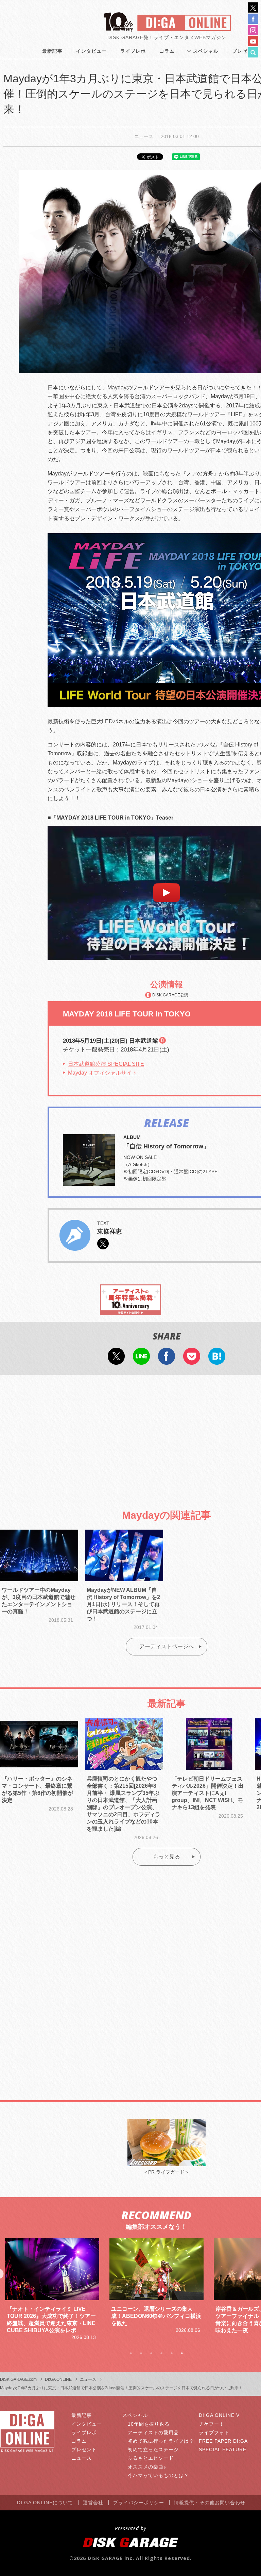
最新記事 (52, 51)
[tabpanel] (52, 2286)
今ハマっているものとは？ (158, 2475)
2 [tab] (141, 2353)
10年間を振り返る (149, 2424)
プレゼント (84, 2449)
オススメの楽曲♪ (147, 2467)
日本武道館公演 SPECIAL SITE (106, 1064)
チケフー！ (212, 2424)
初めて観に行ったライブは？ (161, 2441)
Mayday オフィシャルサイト (103, 1073)
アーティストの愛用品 (153, 2432)
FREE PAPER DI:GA (223, 2441)
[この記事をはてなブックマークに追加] (217, 1360)
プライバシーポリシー (139, 2503)
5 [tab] (172, 2353)
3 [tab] (151, 2353)
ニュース (82, 2458)
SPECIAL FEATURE (223, 2449)
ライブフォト (214, 2432)
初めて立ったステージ (153, 2449)
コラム (167, 51)
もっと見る (167, 1857)
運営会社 (93, 2503)
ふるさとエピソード (151, 2458)
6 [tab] (182, 2353)
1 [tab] (131, 2353)
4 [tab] (161, 2353)
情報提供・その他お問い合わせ (210, 2503)
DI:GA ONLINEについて (45, 2503)
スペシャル (206, 51)
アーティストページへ (167, 1646)
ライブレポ (133, 51)
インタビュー (91, 51)
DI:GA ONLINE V (219, 2415)
